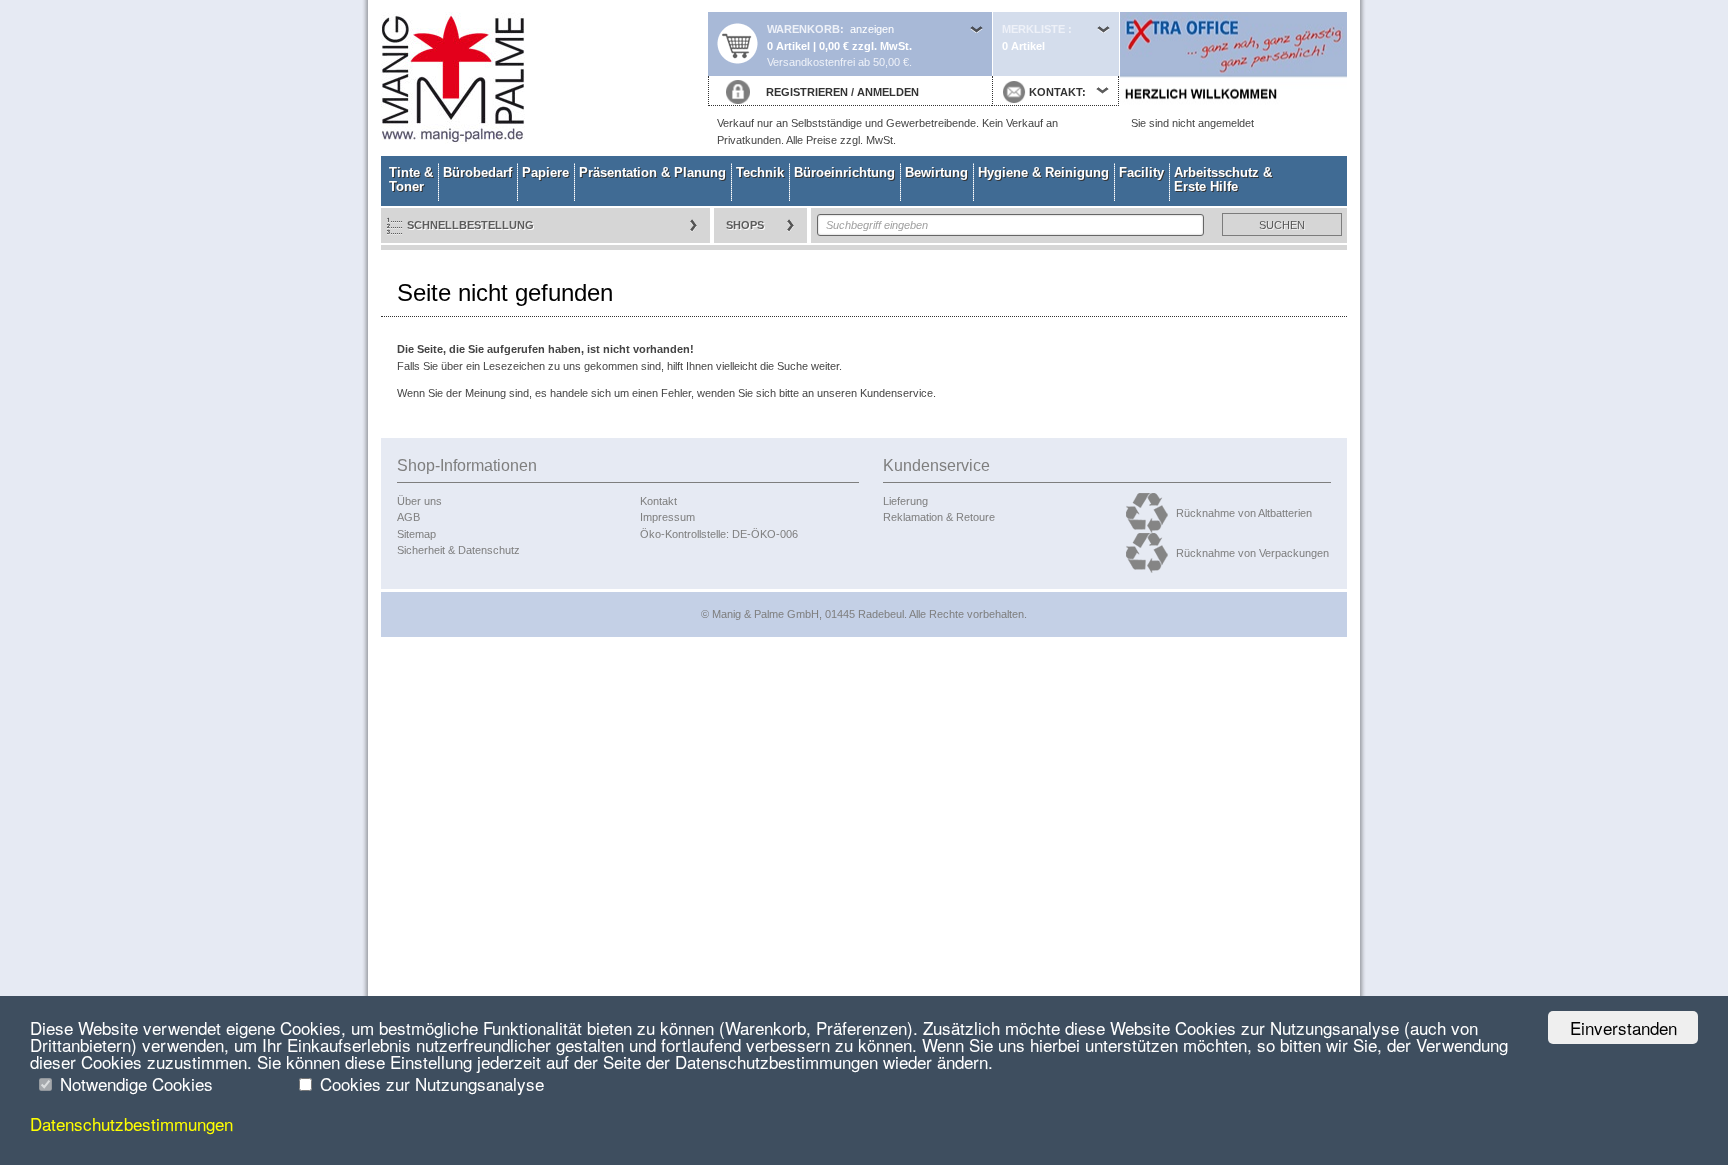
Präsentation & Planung (652, 172)
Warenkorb (803, 29)
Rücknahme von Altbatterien (1244, 513)
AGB (408, 517)
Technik (760, 172)
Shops (745, 225)
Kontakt (658, 501)
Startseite (544, 78)
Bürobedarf (477, 172)
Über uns (419, 501)
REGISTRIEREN (807, 92)
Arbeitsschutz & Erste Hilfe (1223, 179)
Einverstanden (1623, 1027)
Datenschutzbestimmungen (131, 1123)
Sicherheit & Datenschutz (458, 550)
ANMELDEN (888, 92)
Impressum (667, 517)
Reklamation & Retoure (939, 517)
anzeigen (872, 29)
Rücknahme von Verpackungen (1252, 553)
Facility (1141, 172)
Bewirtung (936, 172)
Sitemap (416, 534)
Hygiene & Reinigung (1043, 172)
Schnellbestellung (470, 225)
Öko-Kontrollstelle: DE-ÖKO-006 (719, 534)
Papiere (545, 172)
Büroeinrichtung (844, 172)
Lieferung (905, 501)
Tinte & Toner (411, 179)
